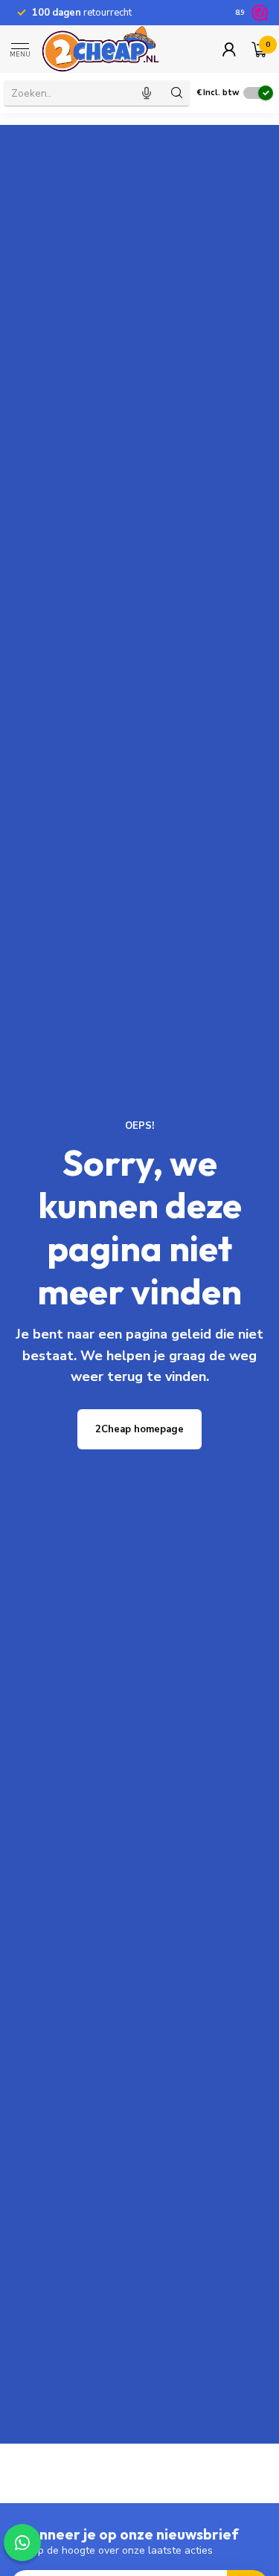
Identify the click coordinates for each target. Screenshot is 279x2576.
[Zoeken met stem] (147, 93)
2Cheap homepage (139, 1429)
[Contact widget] (22, 2543)
